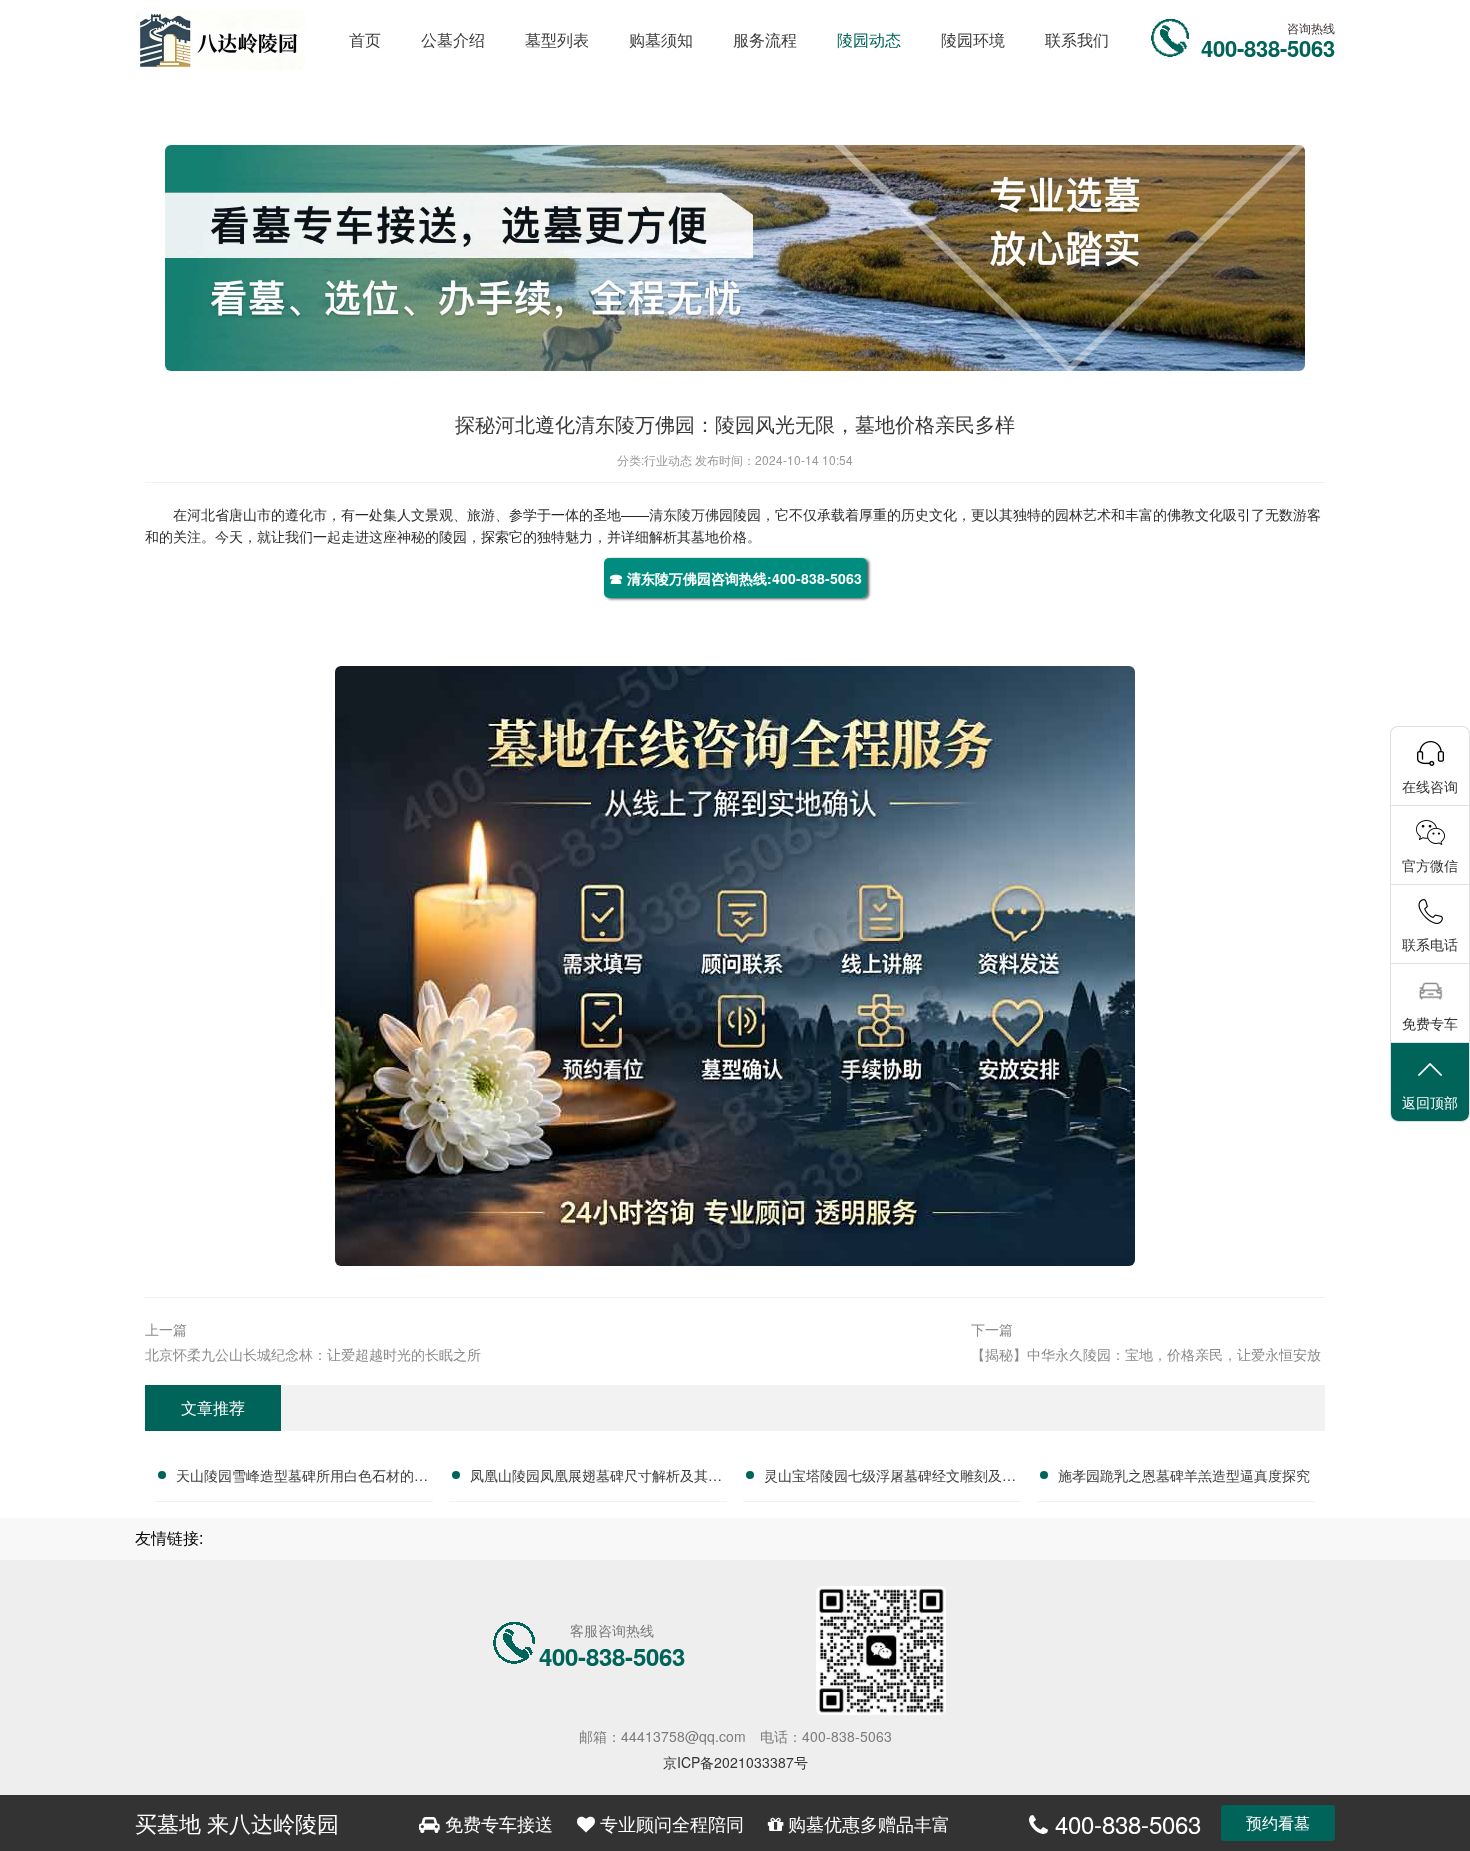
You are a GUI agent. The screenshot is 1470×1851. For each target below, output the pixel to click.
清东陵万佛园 (691, 514)
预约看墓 (1278, 1822)
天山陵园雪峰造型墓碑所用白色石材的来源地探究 (302, 1478)
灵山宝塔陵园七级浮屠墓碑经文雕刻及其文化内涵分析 (890, 1478)
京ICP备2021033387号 (735, 1762)
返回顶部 (1430, 1102)
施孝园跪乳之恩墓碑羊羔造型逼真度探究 (1184, 1475)
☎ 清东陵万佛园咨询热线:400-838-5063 (735, 578)
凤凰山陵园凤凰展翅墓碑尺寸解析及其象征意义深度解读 (596, 1478)
